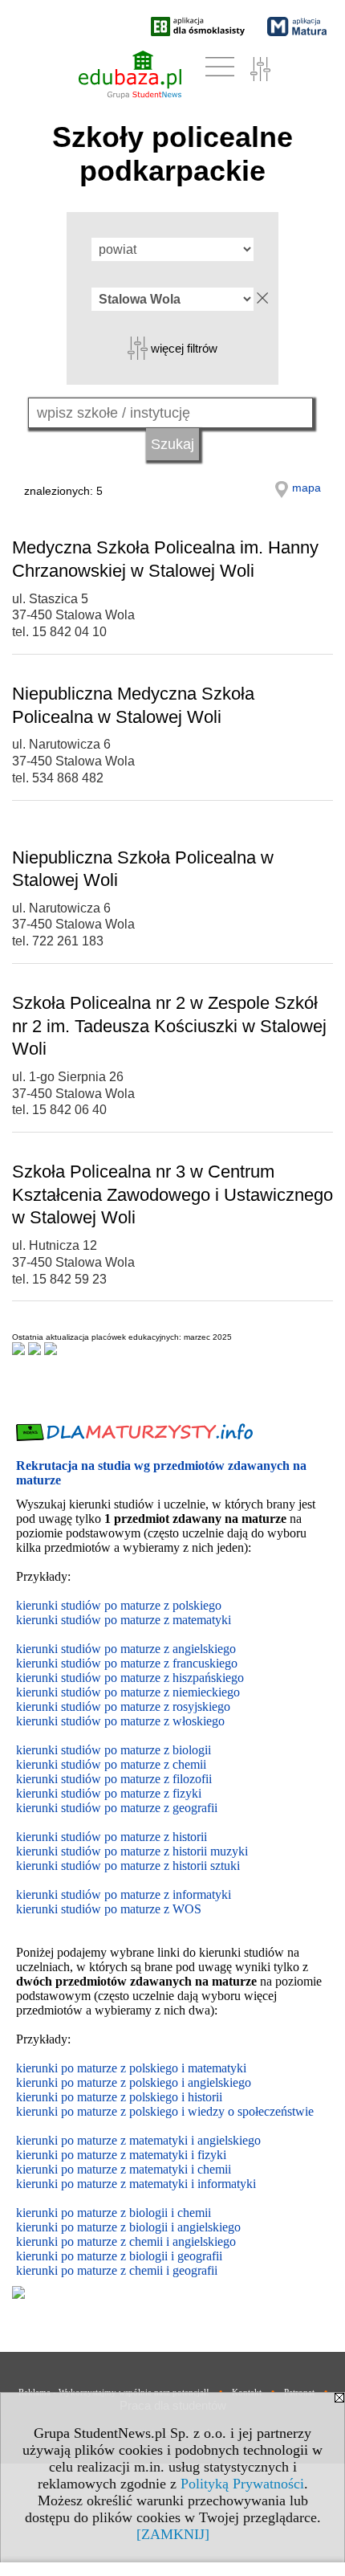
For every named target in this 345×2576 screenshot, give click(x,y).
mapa (306, 488)
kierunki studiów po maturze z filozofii (114, 1779)
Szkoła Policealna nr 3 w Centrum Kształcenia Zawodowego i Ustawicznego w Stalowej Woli (172, 1194)
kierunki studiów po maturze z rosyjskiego (123, 1706)
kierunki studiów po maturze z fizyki (109, 1793)
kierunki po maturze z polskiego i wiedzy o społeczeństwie (165, 2111)
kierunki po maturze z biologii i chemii (114, 2213)
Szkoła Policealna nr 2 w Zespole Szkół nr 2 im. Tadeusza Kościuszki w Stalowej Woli (169, 1026)
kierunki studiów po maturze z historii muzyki (132, 1851)
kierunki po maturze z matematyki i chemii (124, 2169)
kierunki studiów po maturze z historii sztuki (128, 1866)
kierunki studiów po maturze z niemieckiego (128, 1692)
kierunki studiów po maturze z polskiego (119, 1605)
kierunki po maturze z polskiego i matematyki (131, 2068)
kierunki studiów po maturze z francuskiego (127, 1663)
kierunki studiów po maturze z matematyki (124, 1620)
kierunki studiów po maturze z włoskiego (120, 1721)
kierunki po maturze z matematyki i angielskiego (138, 2140)
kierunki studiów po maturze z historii (112, 1837)
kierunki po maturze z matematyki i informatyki (136, 2184)
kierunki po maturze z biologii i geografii (119, 2256)
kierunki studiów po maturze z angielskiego (126, 1649)
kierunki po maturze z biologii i (97, 2227)
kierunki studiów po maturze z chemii (111, 1764)
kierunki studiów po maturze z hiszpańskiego (130, 1678)
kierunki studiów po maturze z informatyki (124, 1894)
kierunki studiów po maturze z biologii (114, 1750)
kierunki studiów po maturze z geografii (117, 1808)
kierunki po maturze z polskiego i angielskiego (134, 2082)
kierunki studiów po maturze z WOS (109, 1909)
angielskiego (209, 2227)
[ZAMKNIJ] (173, 2534)
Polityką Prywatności (242, 2484)
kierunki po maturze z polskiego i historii (119, 2097)
